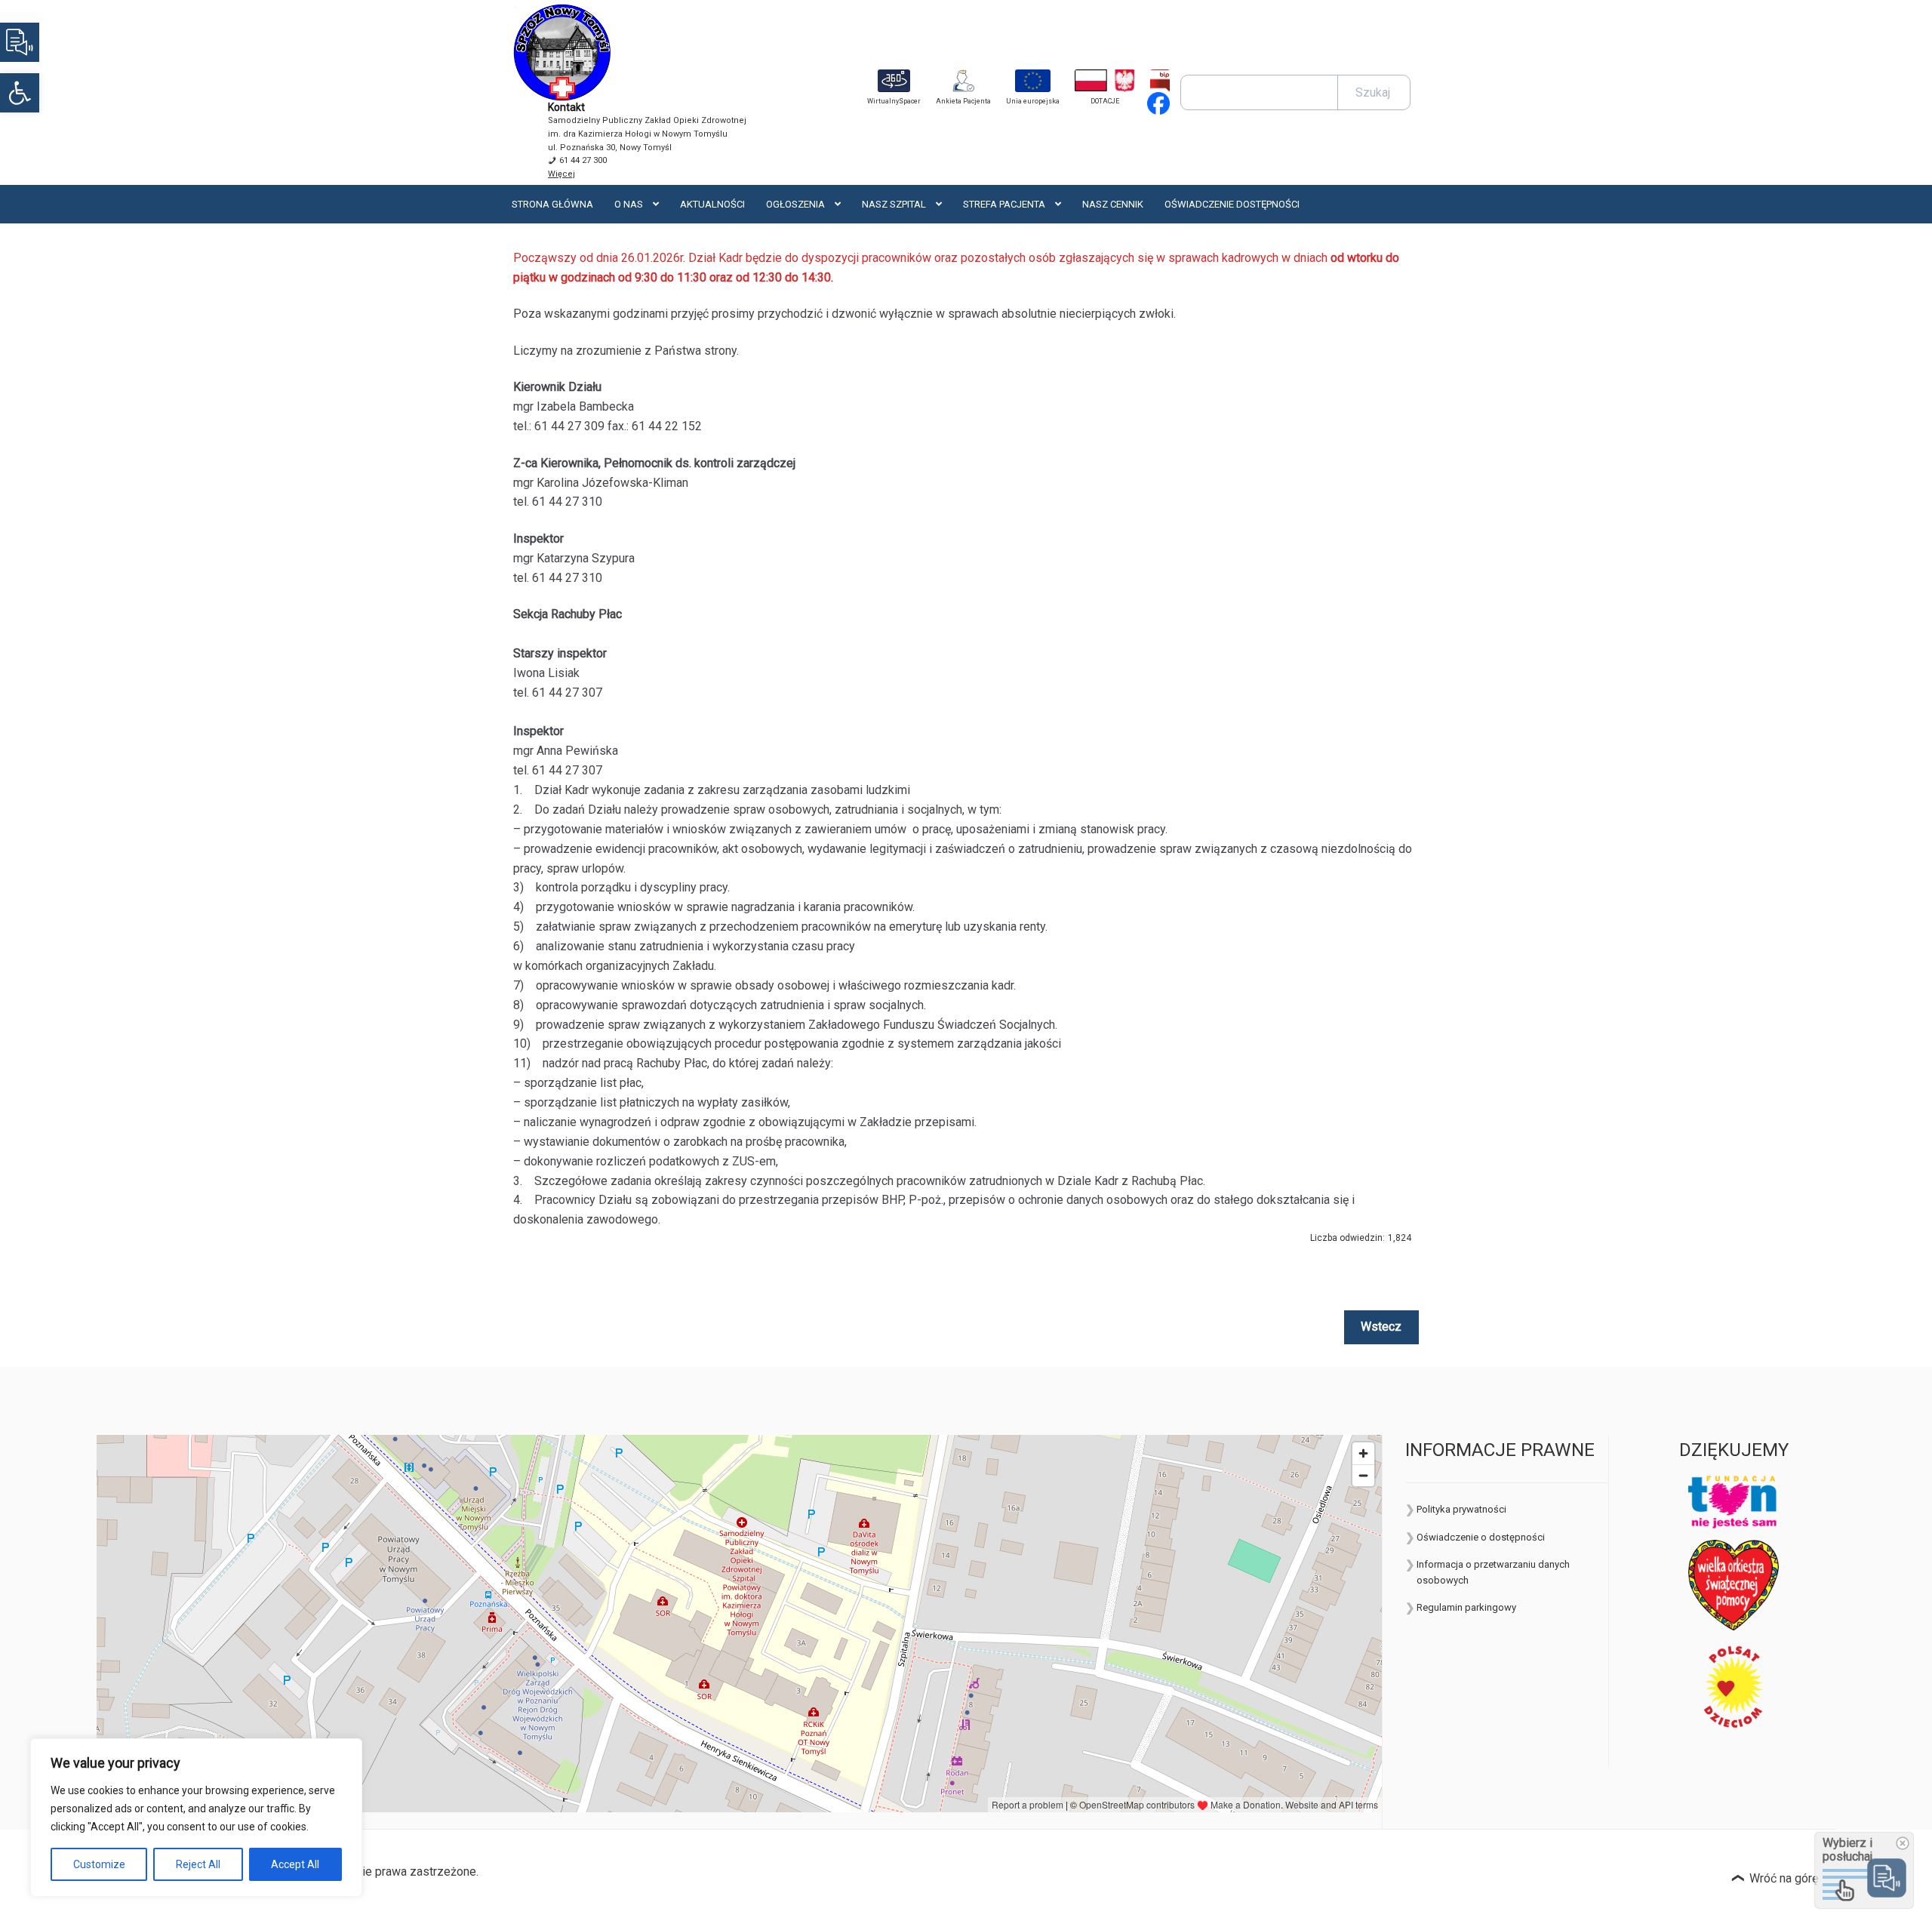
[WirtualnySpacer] (894, 81)
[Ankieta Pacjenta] (963, 81)
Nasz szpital (894, 204)
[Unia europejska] (1033, 81)
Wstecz (1381, 1327)
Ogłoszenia (795, 204)
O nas (629, 204)
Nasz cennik (1113, 204)
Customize (99, 1864)
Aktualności (712, 204)
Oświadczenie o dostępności (1481, 1537)
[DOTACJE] (1105, 81)
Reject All (198, 1864)
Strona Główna (552, 204)
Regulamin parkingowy (1466, 1607)
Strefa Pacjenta (1004, 204)
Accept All (295, 1864)
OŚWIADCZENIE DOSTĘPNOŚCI (1232, 204)
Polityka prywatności (1461, 1509)
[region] (196, 1818)
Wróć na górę (1784, 1878)
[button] (20, 93)
